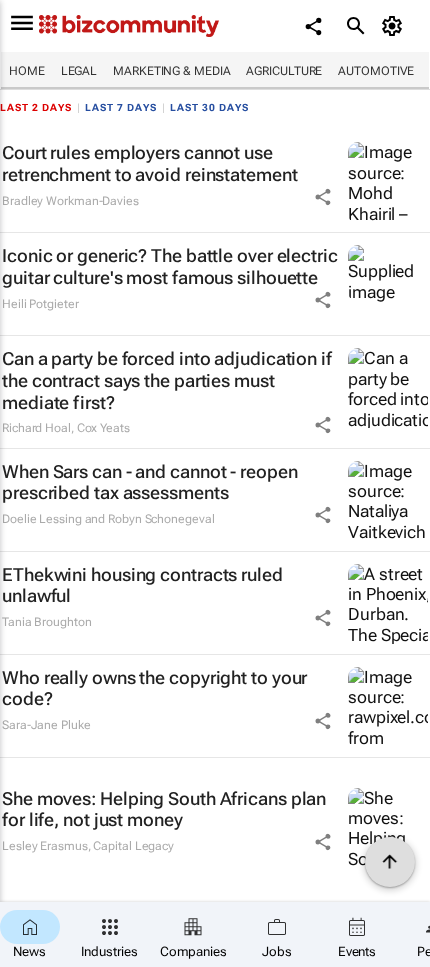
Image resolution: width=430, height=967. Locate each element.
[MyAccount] (395, 26)
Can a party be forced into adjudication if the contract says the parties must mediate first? (167, 380)
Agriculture (284, 71)
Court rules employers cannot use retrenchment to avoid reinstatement (150, 163)
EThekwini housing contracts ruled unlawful (142, 585)
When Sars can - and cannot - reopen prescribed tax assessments (150, 482)
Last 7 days (121, 107)
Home (27, 71)
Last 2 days (36, 107)
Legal (79, 71)
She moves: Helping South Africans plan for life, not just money (164, 809)
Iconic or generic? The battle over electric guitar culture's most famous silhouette (170, 266)
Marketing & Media (171, 71)
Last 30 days (209, 107)
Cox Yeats (103, 428)
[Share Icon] (323, 197)
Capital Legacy (133, 846)
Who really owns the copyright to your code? (154, 688)
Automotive (376, 71)
